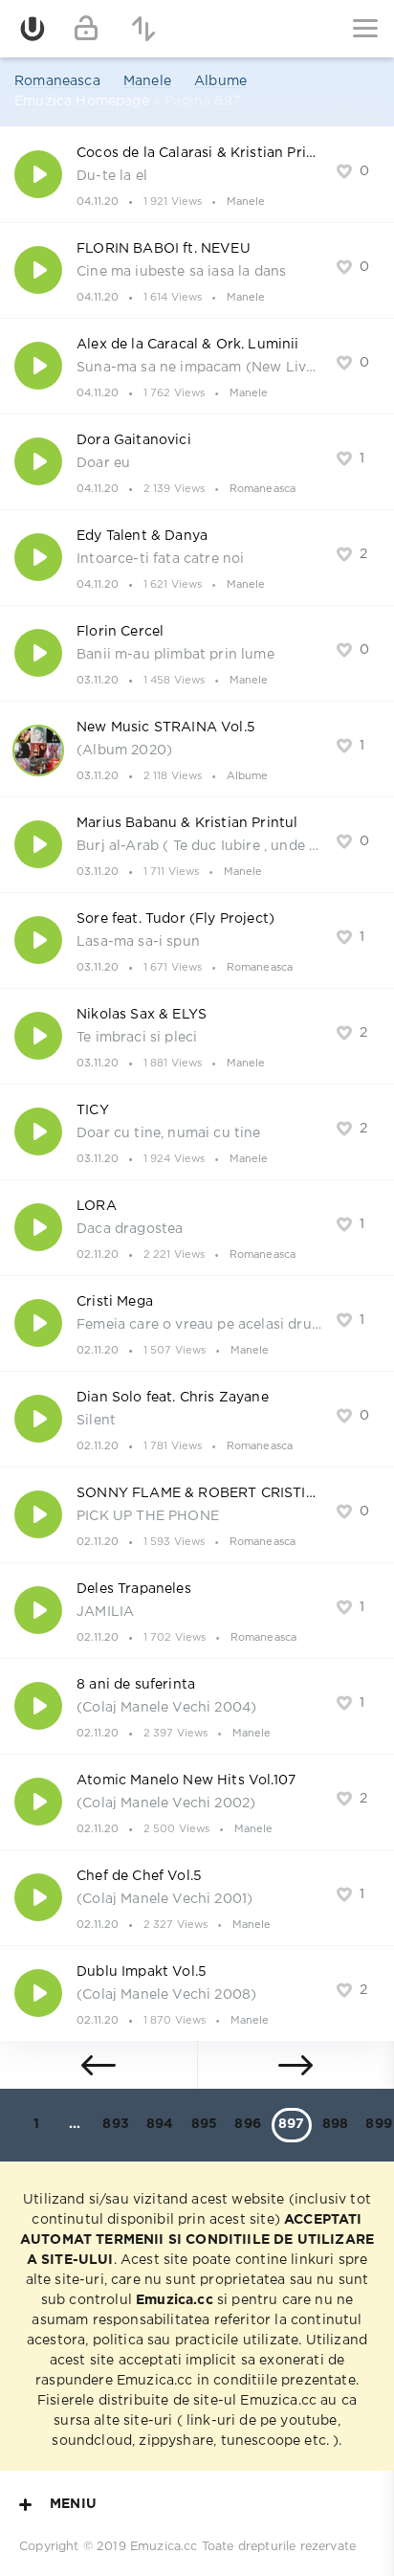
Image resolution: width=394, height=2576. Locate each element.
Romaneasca (57, 81)
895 (205, 2124)
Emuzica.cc (164, 2547)
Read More (197, 174)
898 (336, 2124)
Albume (220, 81)
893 (116, 2124)
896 (248, 2124)
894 (160, 2124)
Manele (147, 81)
